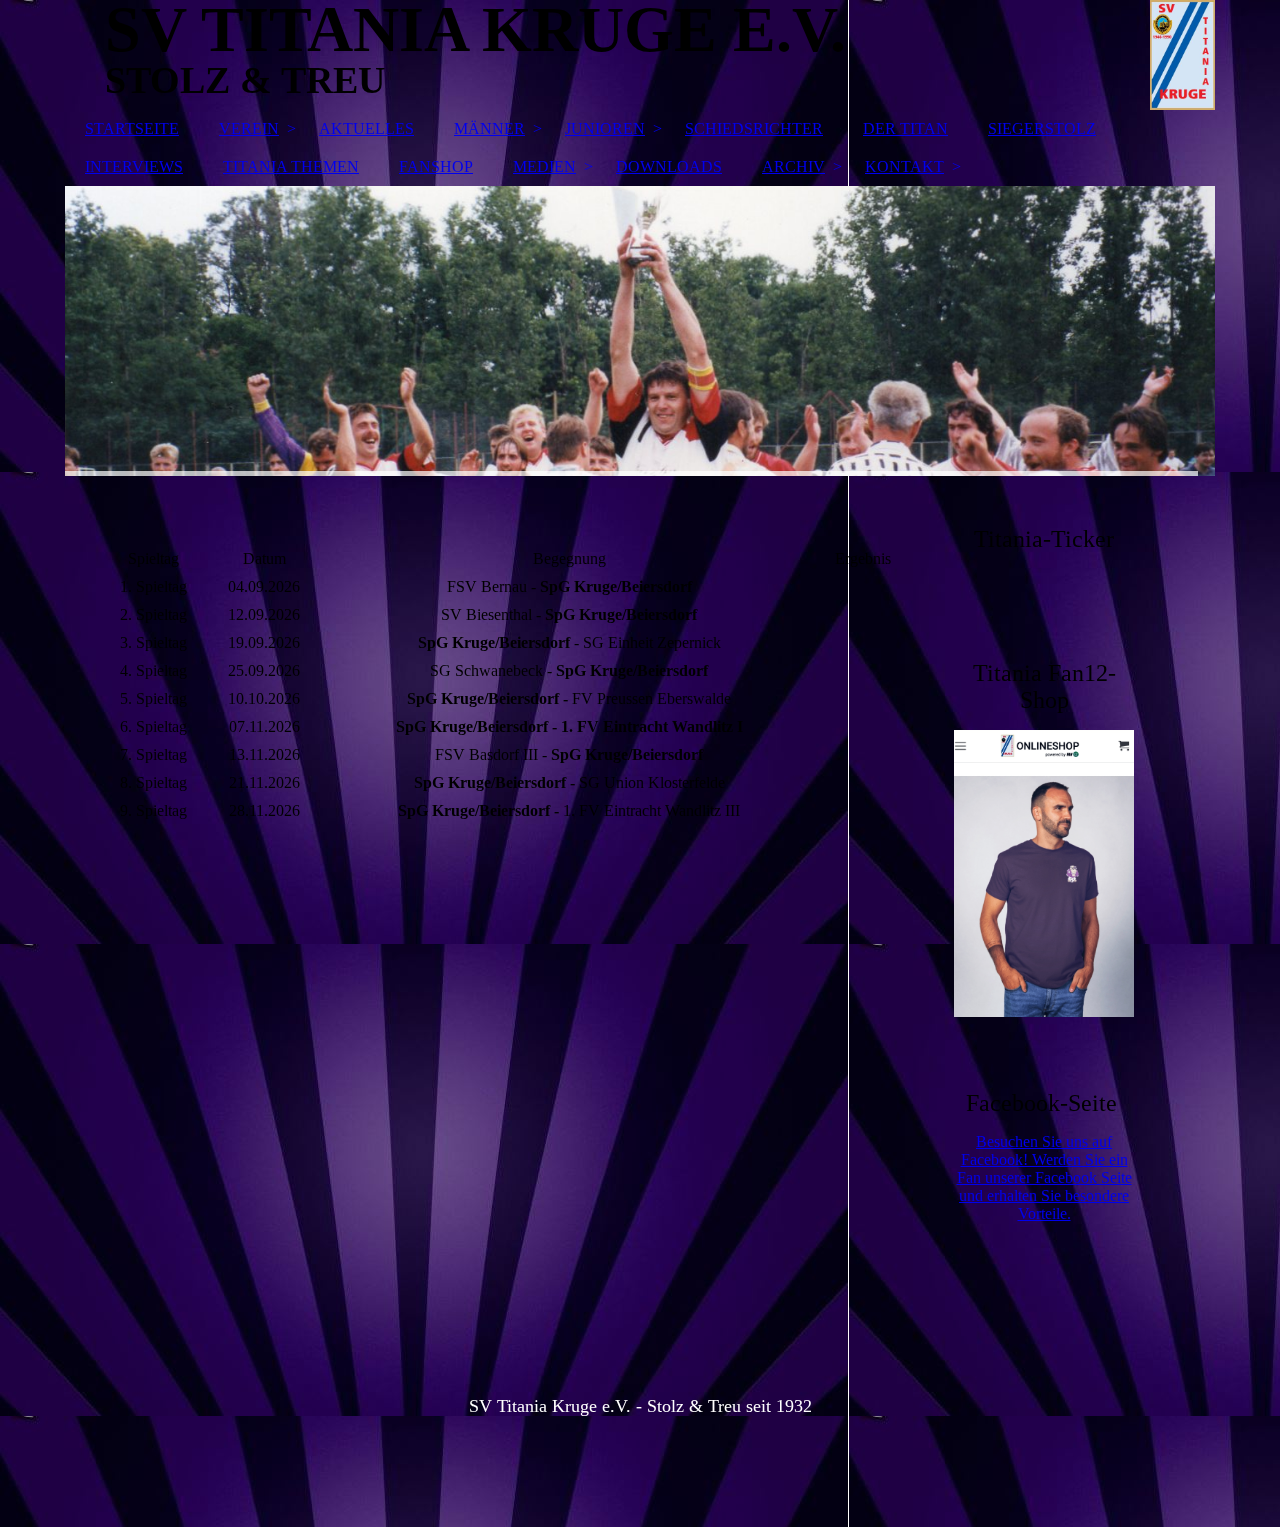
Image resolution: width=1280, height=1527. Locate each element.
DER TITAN (905, 128)
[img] (640, 331)
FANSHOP (436, 166)
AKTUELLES (366, 128)
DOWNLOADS (669, 166)
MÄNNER (489, 128)
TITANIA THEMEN (291, 166)
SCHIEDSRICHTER (754, 128)
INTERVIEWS (134, 166)
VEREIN (249, 128)
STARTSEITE (132, 128)
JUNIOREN (605, 128)
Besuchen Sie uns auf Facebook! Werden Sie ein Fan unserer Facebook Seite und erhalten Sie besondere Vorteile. (1044, 1177)
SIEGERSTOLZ (1042, 128)
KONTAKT (904, 166)
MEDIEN (544, 166)
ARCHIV (793, 166)
